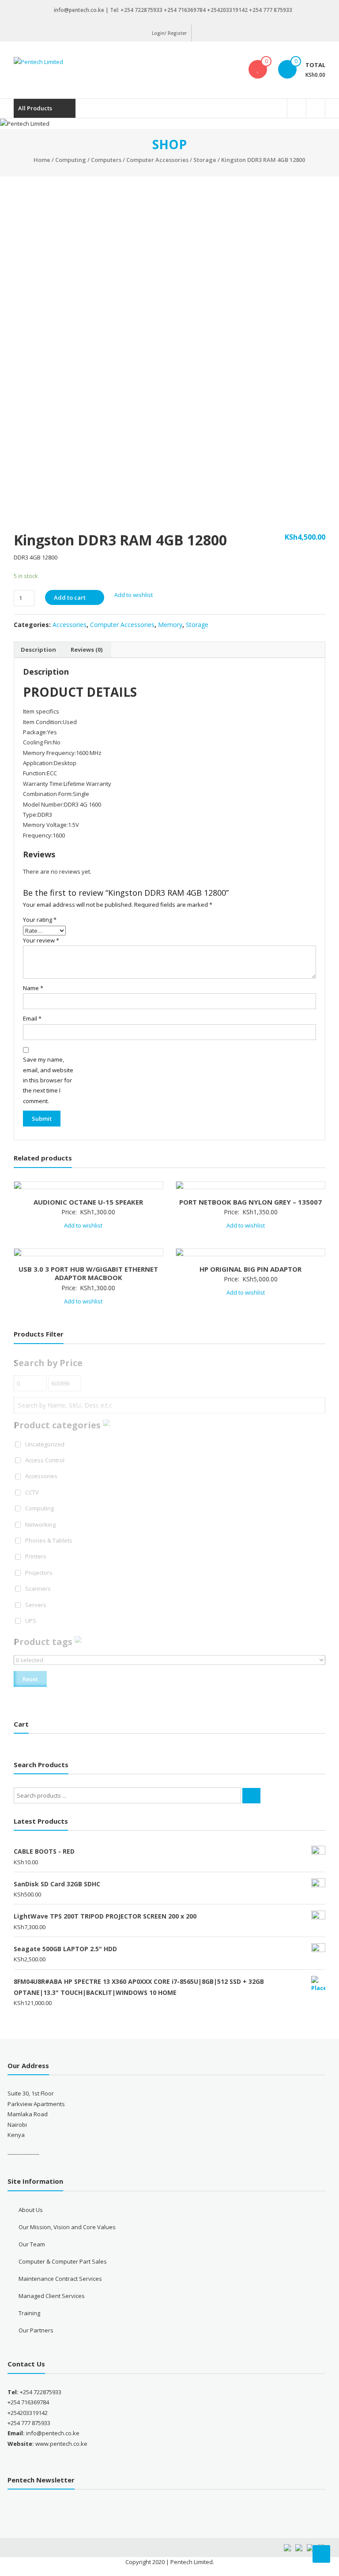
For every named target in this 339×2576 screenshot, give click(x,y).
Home (42, 160)
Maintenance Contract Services (60, 2279)
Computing (71, 160)
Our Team (32, 2244)
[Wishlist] (258, 69)
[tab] (38, 650)
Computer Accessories (157, 160)
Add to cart (70, 597)
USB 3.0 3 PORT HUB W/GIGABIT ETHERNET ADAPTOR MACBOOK (88, 1273)
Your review (41, 940)
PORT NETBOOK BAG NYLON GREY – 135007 (250, 1202)
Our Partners (36, 2330)
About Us (31, 2210)
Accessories (70, 625)
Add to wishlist (134, 595)
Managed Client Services (52, 2296)
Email (32, 1018)
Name (33, 988)
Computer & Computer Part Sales (63, 2261)
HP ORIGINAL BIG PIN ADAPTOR (250, 1269)
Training (29, 2313)
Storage (205, 160)
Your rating (40, 920)
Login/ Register (169, 33)
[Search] (251, 1796)
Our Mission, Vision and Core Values (67, 2227)
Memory (170, 625)
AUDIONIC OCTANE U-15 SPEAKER (88, 1202)
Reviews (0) (87, 650)
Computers (106, 160)
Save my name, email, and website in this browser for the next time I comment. (48, 1080)
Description (38, 650)
